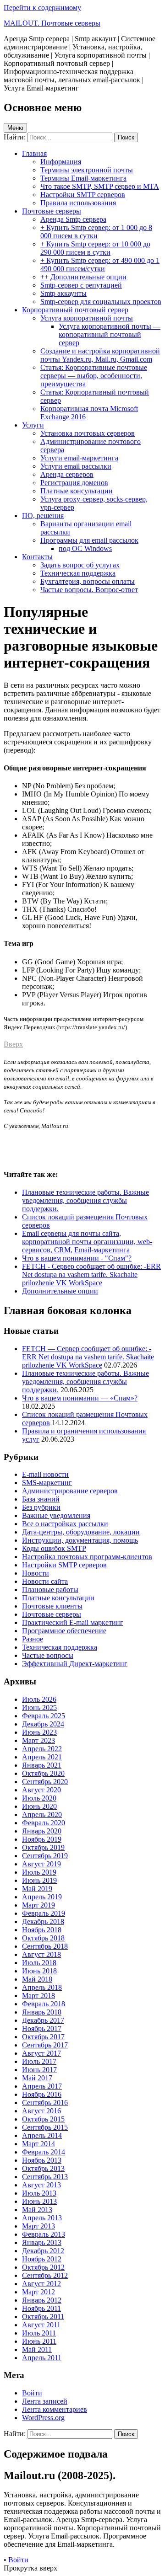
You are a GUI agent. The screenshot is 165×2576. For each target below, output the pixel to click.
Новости (36, 1573)
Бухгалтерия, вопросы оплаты (88, 581)
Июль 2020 (39, 1798)
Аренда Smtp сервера (73, 219)
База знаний (41, 1499)
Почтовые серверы (52, 211)
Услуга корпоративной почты (87, 318)
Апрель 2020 (42, 1814)
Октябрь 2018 (43, 1938)
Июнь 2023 (39, 1732)
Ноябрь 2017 (42, 2028)
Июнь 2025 (39, 1708)
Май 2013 (37, 2210)
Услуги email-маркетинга (79, 458)
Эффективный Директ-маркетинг (75, 1664)
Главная (34, 153)
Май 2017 (37, 2078)
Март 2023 (38, 1740)
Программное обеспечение (64, 1631)
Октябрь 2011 (43, 2317)
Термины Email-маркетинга (83, 178)
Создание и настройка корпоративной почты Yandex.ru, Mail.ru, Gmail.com (100, 355)
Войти (32, 2393)
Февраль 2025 (44, 1716)
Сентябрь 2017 (45, 2045)
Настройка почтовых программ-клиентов (87, 1557)
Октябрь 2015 (43, 2119)
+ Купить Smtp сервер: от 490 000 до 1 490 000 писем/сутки (100, 265)
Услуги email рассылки (76, 466)
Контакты (37, 557)
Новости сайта (45, 1581)
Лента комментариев (55, 2409)
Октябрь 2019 (43, 1847)
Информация (61, 162)
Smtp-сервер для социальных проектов (101, 302)
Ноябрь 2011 (41, 2308)
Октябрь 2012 (43, 2267)
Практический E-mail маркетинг (73, 1622)
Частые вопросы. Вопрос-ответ (89, 590)
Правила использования (78, 203)
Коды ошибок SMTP (54, 1548)
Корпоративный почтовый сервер (75, 310)
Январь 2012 (42, 2300)
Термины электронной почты (87, 170)
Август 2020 (41, 1790)
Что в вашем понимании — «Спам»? (80, 1398)
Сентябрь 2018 (45, 1946)
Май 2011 (37, 2349)
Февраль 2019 (44, 1913)
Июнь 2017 (39, 2070)
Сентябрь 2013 (45, 2177)
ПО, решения (43, 516)
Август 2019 (41, 1864)
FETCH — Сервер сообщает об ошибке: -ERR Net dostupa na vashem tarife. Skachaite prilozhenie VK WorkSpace (88, 1357)
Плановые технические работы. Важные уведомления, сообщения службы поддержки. (85, 1382)
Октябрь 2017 (43, 2037)
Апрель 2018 (42, 1987)
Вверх (13, 1044)
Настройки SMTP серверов (83, 195)
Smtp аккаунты (63, 293)
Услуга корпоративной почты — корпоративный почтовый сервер (110, 334)
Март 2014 (38, 2144)
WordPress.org (43, 2418)
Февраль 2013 (44, 2234)
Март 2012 (38, 2292)
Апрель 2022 (42, 1749)
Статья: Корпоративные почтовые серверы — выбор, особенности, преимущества (94, 376)
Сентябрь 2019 (45, 1856)
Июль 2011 (39, 2333)
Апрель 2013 (42, 2218)
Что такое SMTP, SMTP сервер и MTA (100, 186)
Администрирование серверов (70, 1491)
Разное (33, 1639)
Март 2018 (38, 1996)
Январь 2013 (42, 2242)
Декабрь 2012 (43, 2251)
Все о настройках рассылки (65, 1524)
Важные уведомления (56, 1515)
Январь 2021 (42, 1765)
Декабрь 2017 (43, 2020)
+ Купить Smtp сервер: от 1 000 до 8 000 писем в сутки (96, 232)
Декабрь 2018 (43, 1921)
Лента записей (45, 2401)
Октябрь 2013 (43, 2168)
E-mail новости (45, 1474)
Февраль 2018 (44, 2004)
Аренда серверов (67, 474)
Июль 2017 (39, 2061)
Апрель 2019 (42, 1897)
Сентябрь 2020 (45, 1782)
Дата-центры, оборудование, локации (81, 1532)
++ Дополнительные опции (83, 277)
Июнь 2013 (39, 2201)
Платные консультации (77, 491)
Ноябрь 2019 (42, 1839)
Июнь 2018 (39, 1971)
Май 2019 (37, 1889)
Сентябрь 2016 (45, 2103)
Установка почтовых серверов (88, 433)
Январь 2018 (42, 2012)
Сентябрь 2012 (45, 2275)
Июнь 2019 (39, 1880)
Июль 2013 (39, 2193)
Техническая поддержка (78, 573)
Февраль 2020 (44, 1823)
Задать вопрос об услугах (80, 565)
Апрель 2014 (42, 2135)
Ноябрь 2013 (42, 2160)
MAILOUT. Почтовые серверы (52, 23)
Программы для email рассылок (89, 540)
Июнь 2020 (39, 1806)
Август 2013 (41, 2185)
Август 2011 (41, 2325)
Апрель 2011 (42, 2358)
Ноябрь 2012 (42, 2259)
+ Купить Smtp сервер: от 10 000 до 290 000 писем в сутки (95, 248)
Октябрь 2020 (43, 1773)
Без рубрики (41, 1507)
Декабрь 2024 (43, 1724)
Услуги (33, 425)
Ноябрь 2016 (42, 2094)
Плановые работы (50, 1590)
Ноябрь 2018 (42, 1930)
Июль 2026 (39, 1699)
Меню (15, 128)
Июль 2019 (39, 1872)
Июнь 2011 (39, 2341)
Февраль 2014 (44, 2152)
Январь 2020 (42, 1831)
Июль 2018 (39, 1963)
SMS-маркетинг (47, 1483)
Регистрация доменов (74, 483)
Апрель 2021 (42, 1757)
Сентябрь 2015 (45, 2127)
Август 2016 (41, 2111)
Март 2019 (38, 1905)
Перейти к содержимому (42, 8)
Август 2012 (41, 2284)
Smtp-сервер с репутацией (81, 285)
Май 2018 (37, 1979)
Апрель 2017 (42, 2086)
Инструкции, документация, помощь (80, 1540)
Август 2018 (41, 1954)
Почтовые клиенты (52, 1606)
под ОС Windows (85, 548)
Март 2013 (38, 2226)
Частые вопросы (48, 1655)
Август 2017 (41, 2053)
